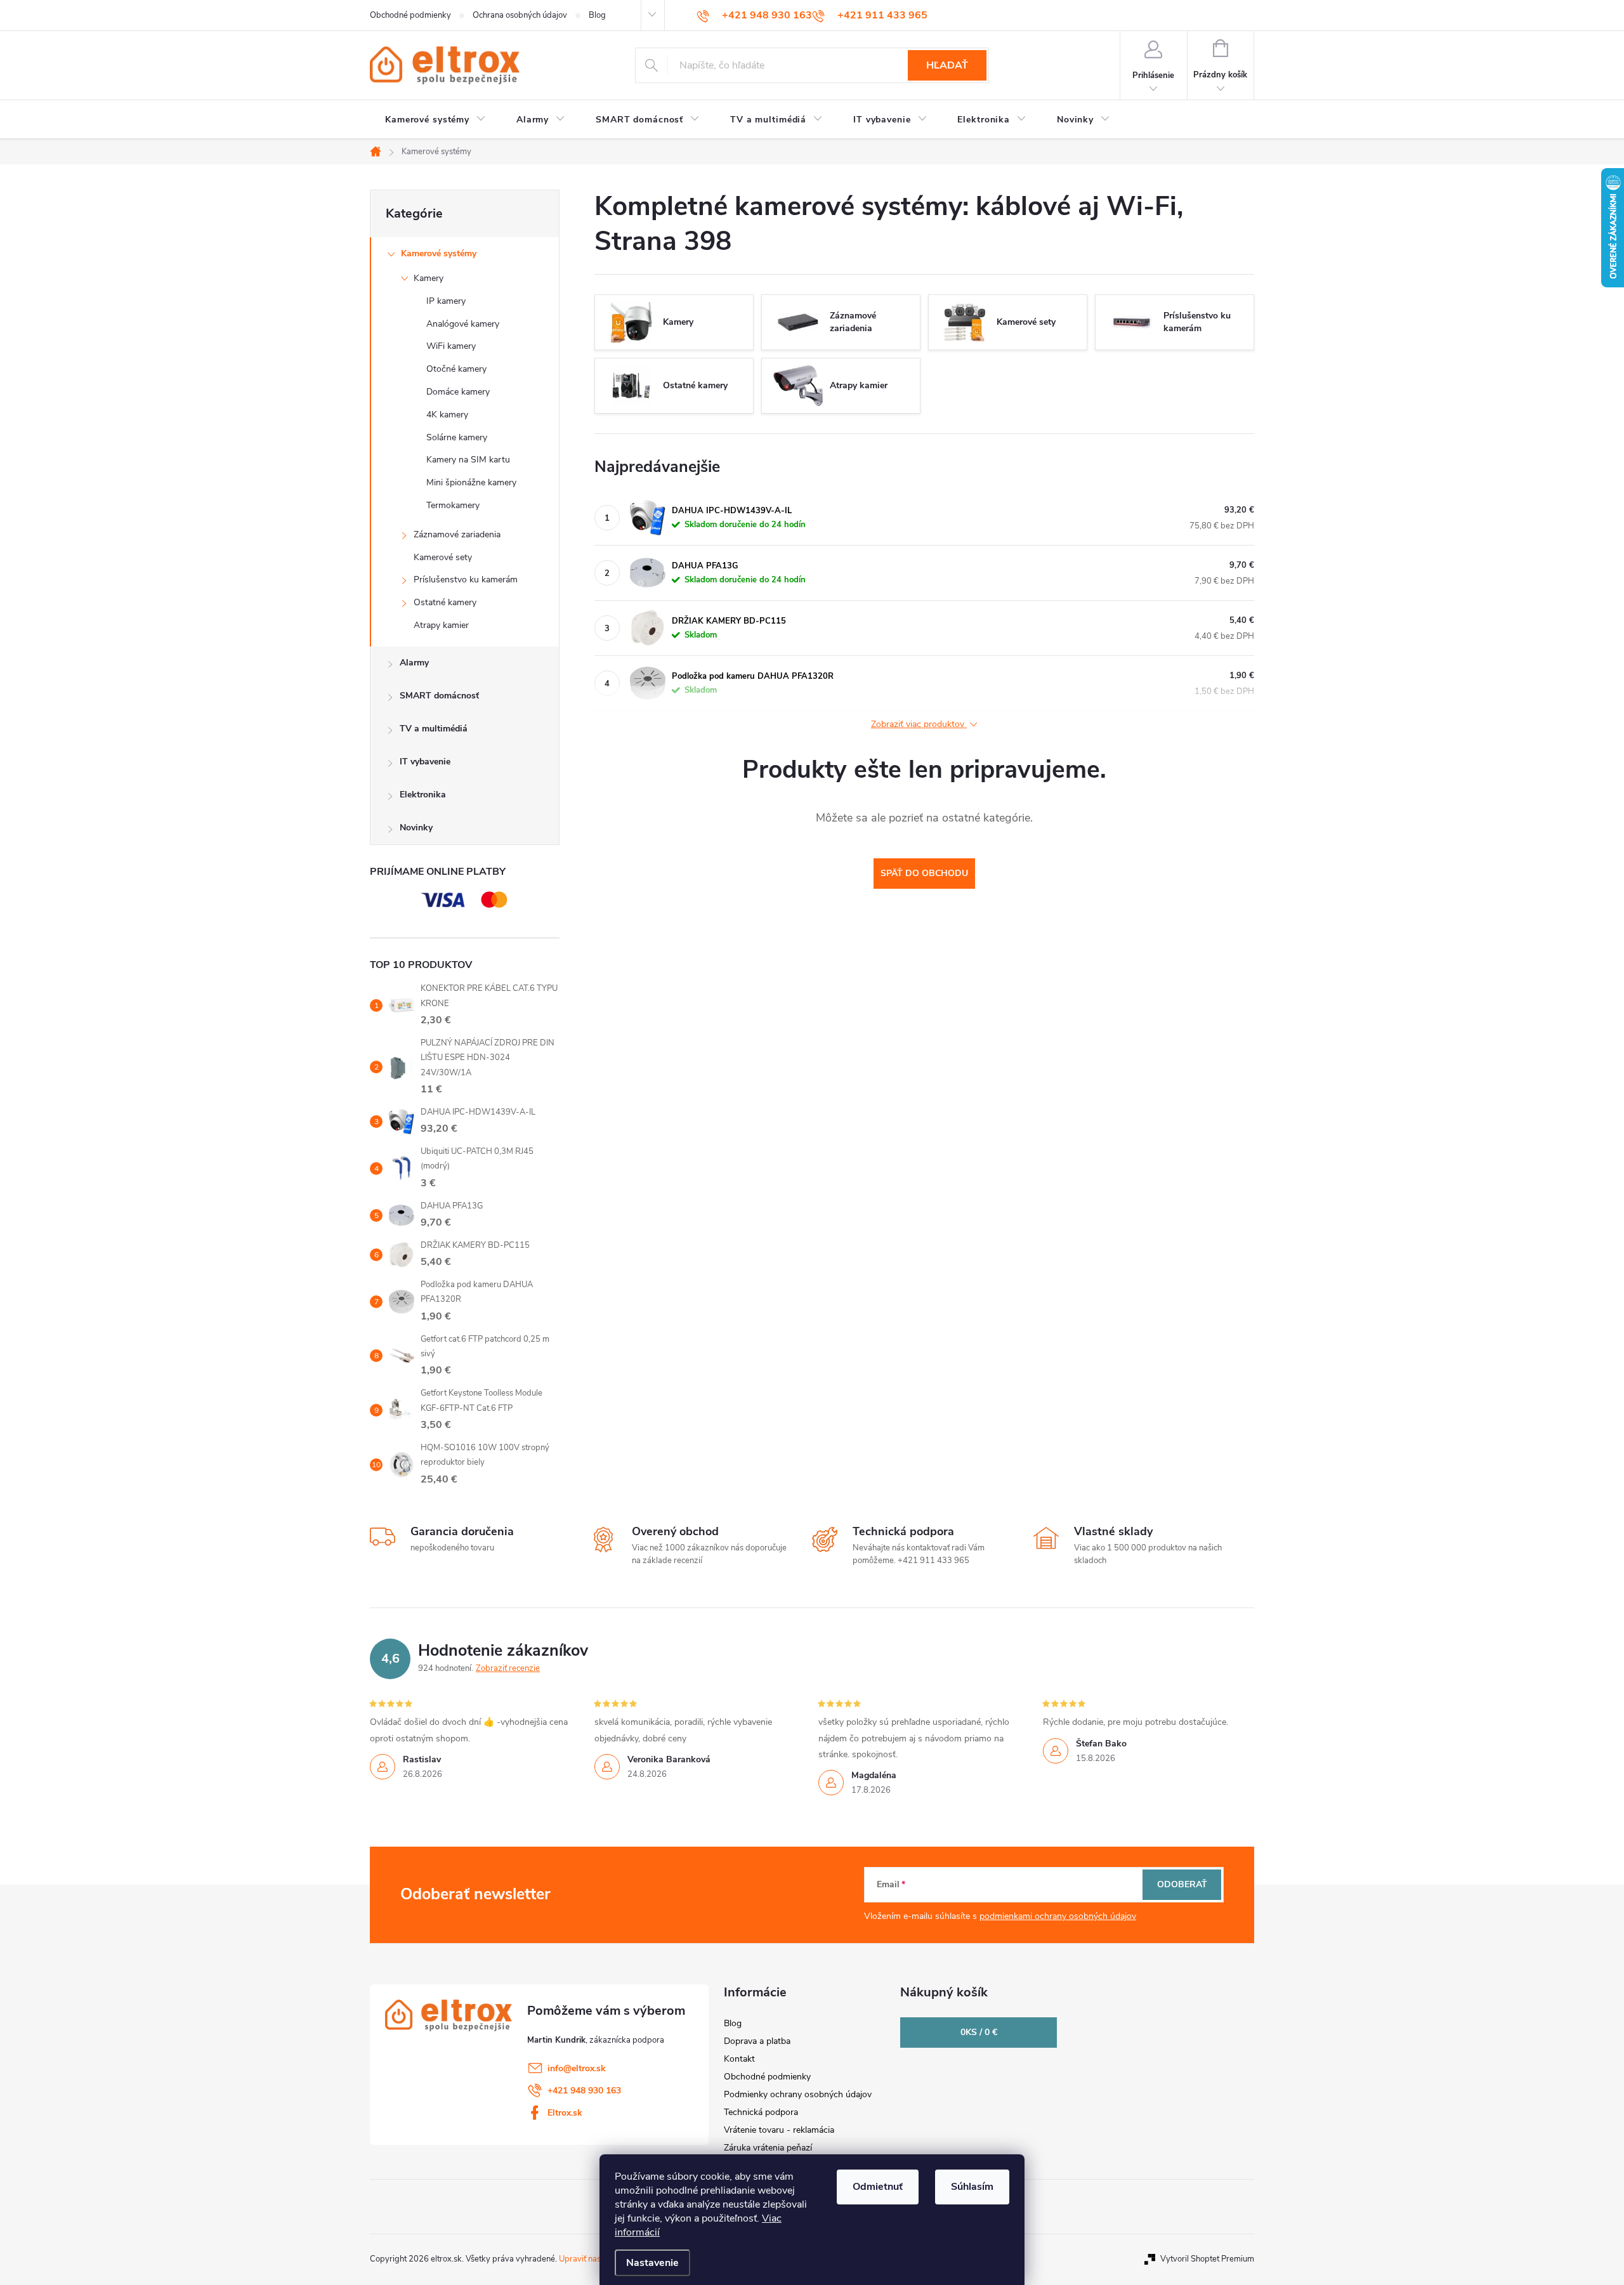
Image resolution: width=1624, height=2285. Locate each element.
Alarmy (414, 663)
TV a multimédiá (434, 729)
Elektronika (423, 795)
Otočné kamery (456, 369)
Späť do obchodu (924, 873)
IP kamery (446, 301)
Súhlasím (972, 2187)
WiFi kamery (451, 346)
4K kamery (447, 415)
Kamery (429, 278)
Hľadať (947, 65)
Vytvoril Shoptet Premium (1207, 2259)
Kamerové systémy (439, 253)
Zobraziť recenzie (508, 1668)
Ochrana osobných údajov (520, 15)
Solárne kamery (457, 437)
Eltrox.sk (565, 2113)
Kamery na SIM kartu (468, 460)
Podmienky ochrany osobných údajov (798, 2094)
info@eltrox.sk (577, 2068)
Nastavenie (652, 2263)
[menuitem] (435, 120)
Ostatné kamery (445, 602)
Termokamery (453, 505)
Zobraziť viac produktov (919, 725)
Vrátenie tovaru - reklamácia (779, 2130)
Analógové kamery (463, 324)
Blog (597, 15)
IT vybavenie (425, 762)
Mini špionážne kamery (471, 482)
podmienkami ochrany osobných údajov (1058, 1916)
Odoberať (1182, 1884)
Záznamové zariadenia (457, 534)
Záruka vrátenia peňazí (768, 2148)
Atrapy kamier (441, 625)
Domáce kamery (458, 392)
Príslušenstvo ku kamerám (466, 579)
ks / (979, 2032)
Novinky (416, 828)
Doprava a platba (757, 2041)
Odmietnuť (878, 2187)
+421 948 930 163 (584, 2091)
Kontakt (739, 2059)
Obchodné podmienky (410, 15)
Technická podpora (761, 2112)
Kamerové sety (443, 557)
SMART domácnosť (439, 696)
